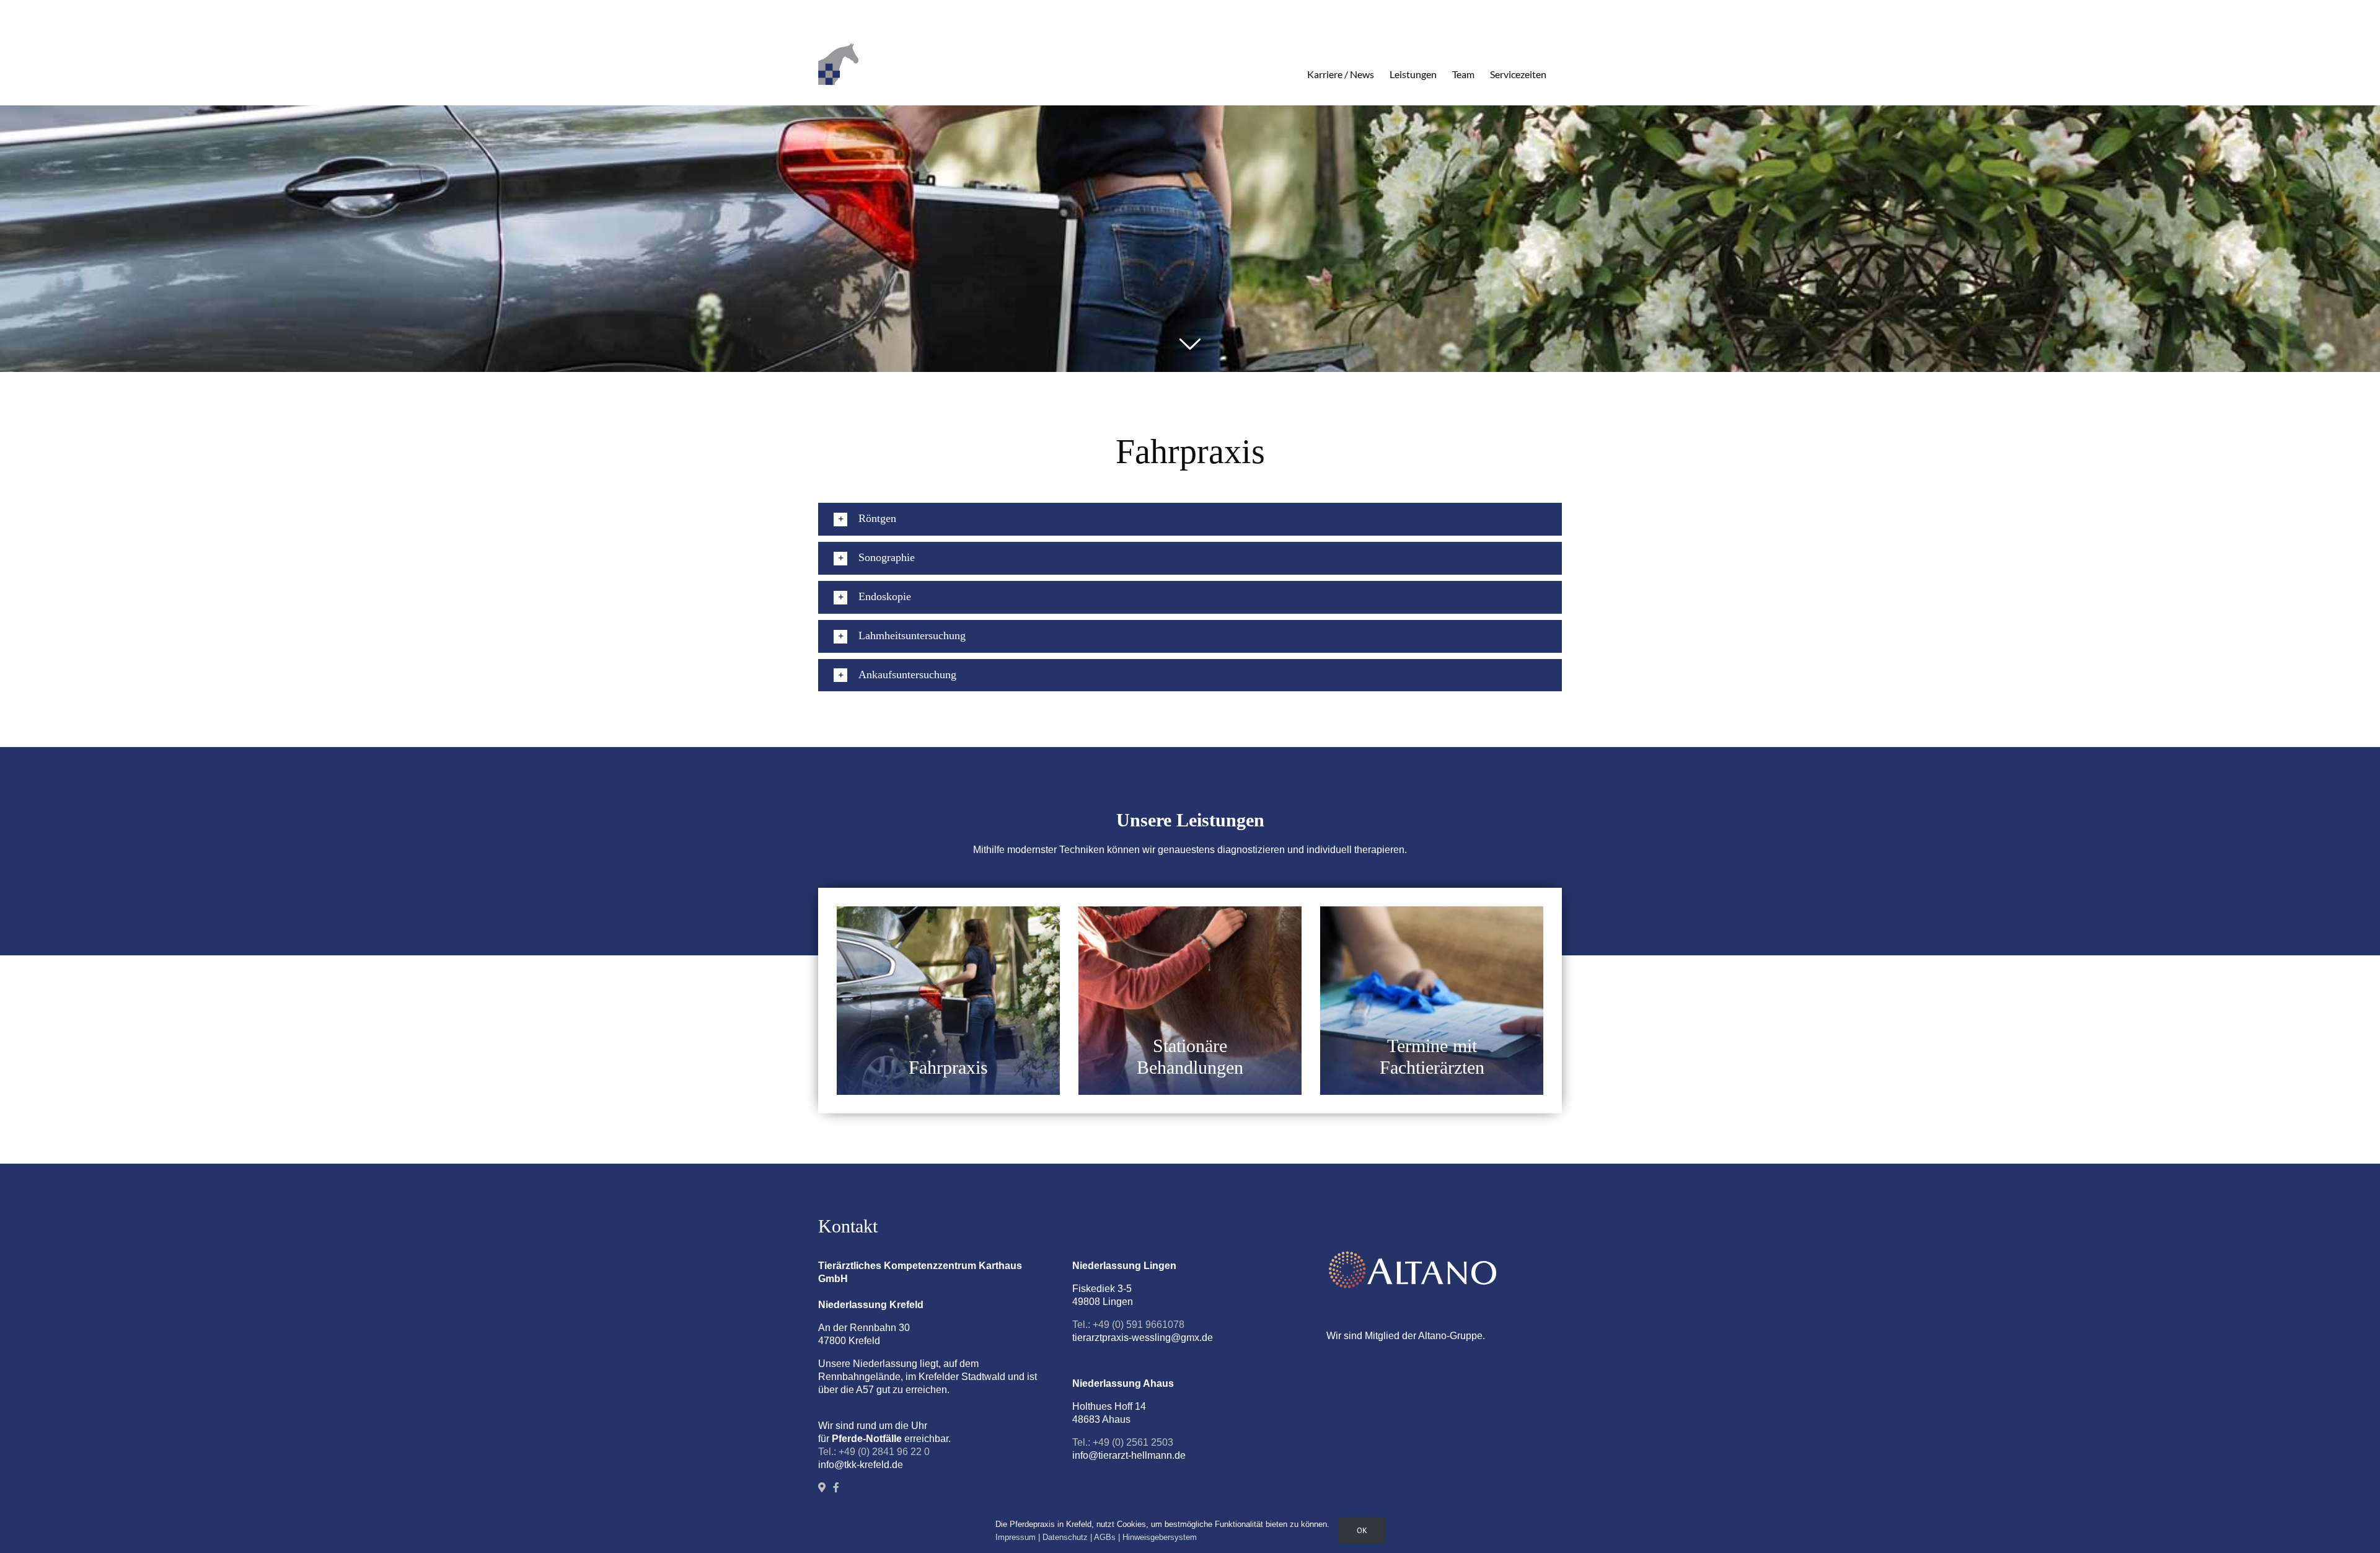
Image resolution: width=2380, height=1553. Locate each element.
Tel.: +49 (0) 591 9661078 (1128, 1325)
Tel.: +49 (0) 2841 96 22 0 (874, 1452)
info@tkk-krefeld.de (861, 1465)
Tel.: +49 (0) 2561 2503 (1123, 1442)
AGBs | (1108, 1537)
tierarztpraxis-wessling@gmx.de (1143, 1338)
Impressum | (1019, 1537)
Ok (1362, 1530)
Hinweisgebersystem (1160, 1537)
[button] (1190, 519)
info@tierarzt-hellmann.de (1129, 1455)
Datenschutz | (1068, 1537)
